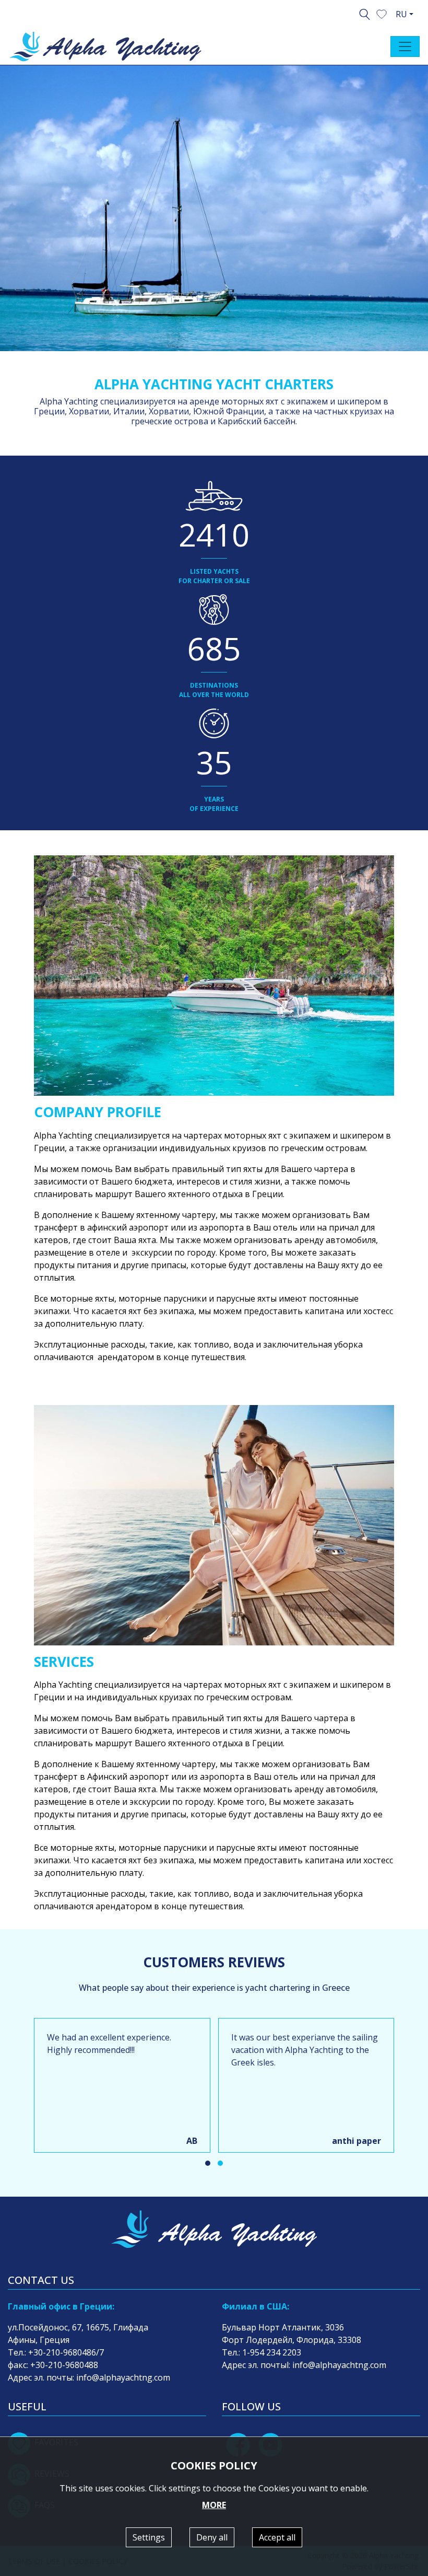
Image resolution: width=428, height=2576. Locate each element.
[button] (382, 13)
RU (401, 14)
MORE (214, 2505)
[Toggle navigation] (405, 47)
